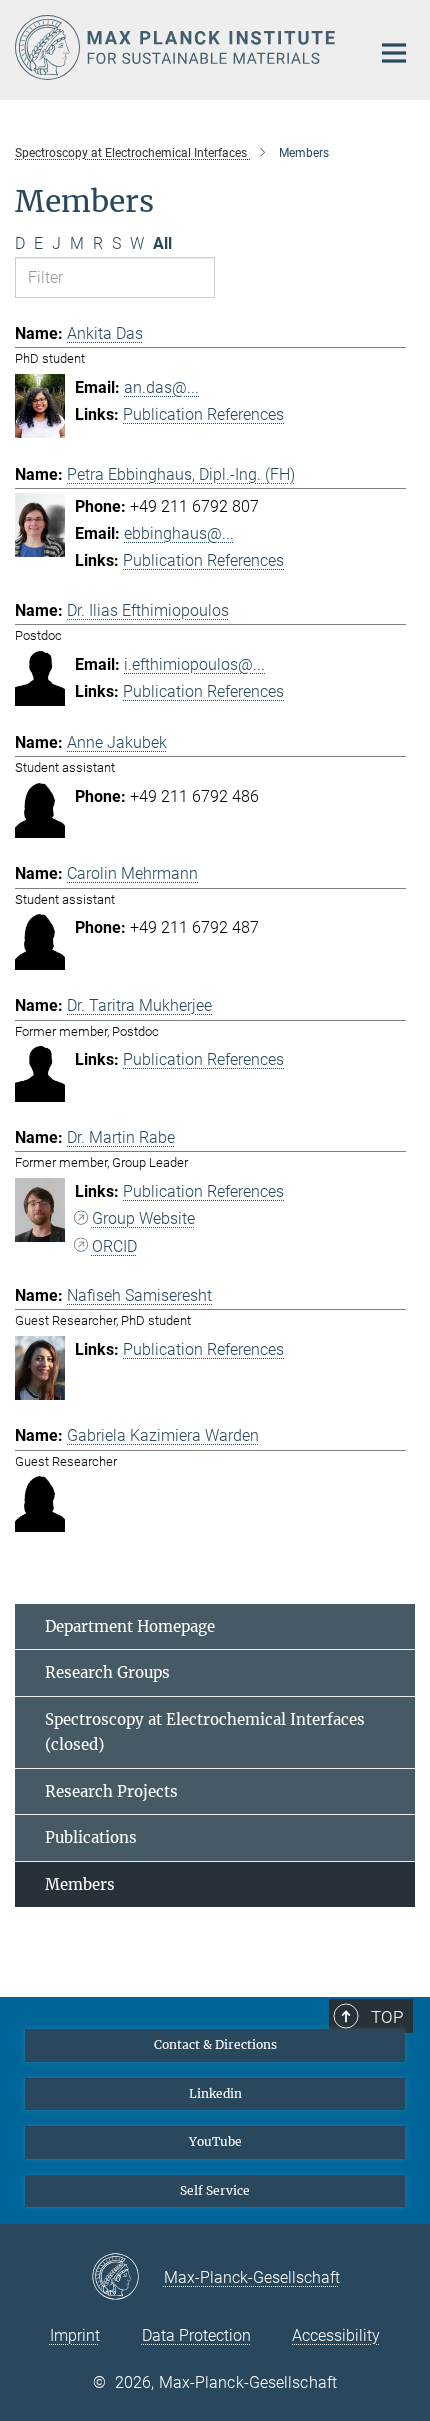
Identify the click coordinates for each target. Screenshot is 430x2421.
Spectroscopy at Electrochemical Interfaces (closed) (205, 1732)
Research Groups (107, 1672)
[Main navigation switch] (394, 53)
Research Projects (111, 1791)
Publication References (203, 414)
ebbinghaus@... (179, 533)
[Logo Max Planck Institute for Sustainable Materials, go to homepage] (177, 47)
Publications (91, 1837)
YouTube (215, 2141)
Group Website (143, 1218)
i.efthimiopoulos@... (194, 664)
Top (387, 2017)
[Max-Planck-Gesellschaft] (127, 2278)
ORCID (114, 1246)
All (162, 243)
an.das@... (161, 387)
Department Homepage (130, 1626)
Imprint (75, 2335)
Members (80, 1884)
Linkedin (215, 2093)
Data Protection (196, 2335)
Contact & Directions (215, 2044)
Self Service (215, 2190)
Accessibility (336, 2335)
